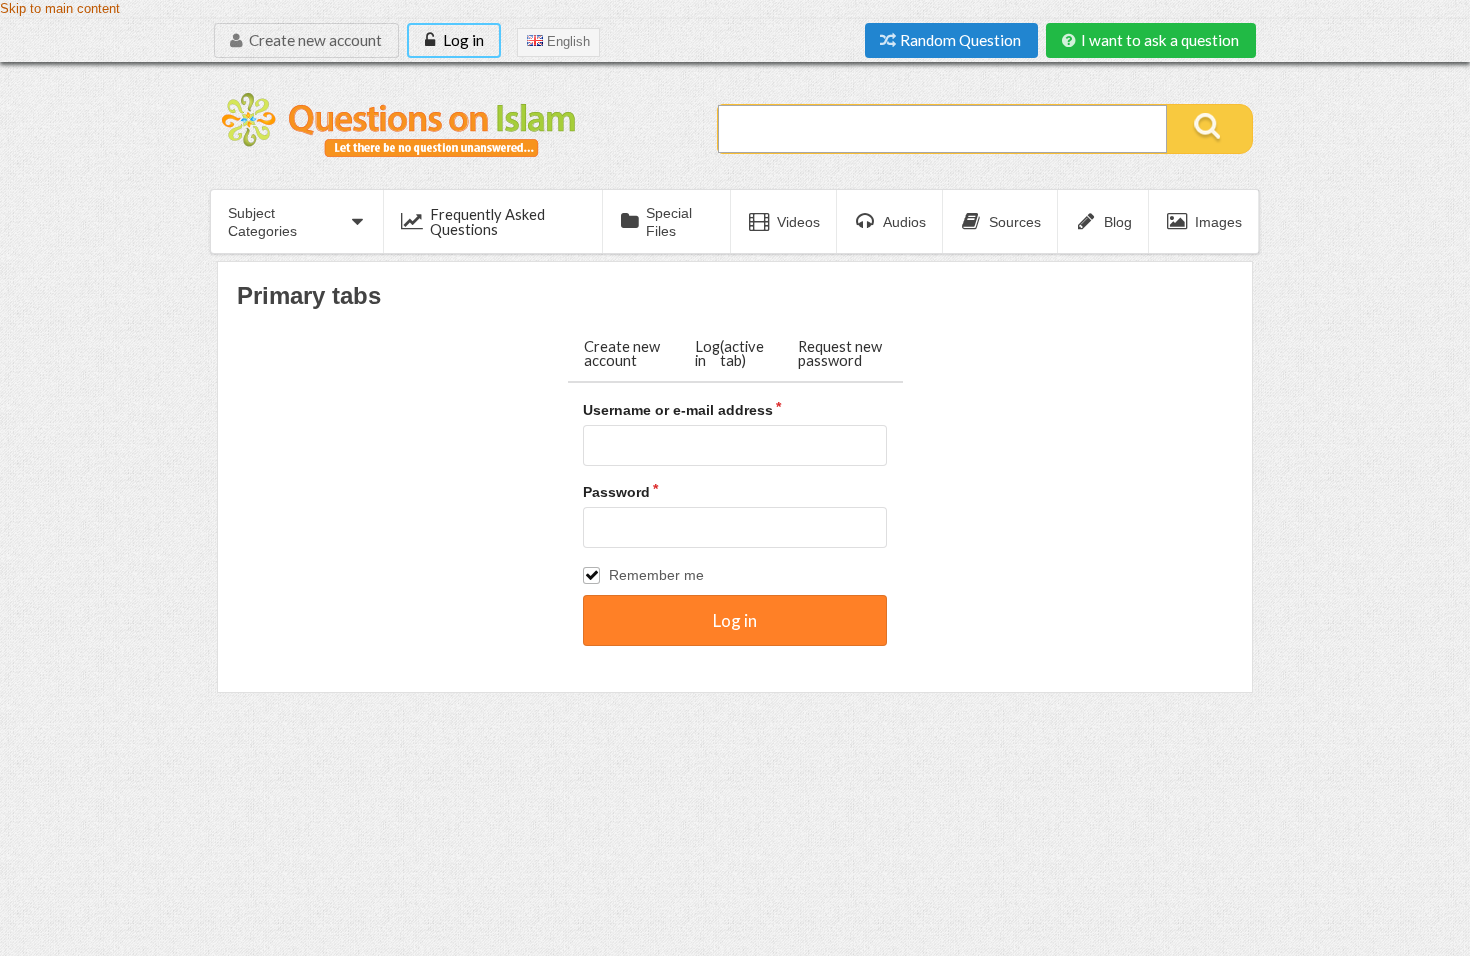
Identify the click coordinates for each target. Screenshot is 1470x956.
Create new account (314, 40)
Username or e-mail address (678, 410)
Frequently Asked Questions (487, 221)
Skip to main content (60, 9)
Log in (462, 40)
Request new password (840, 353)
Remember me (656, 575)
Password (616, 492)
